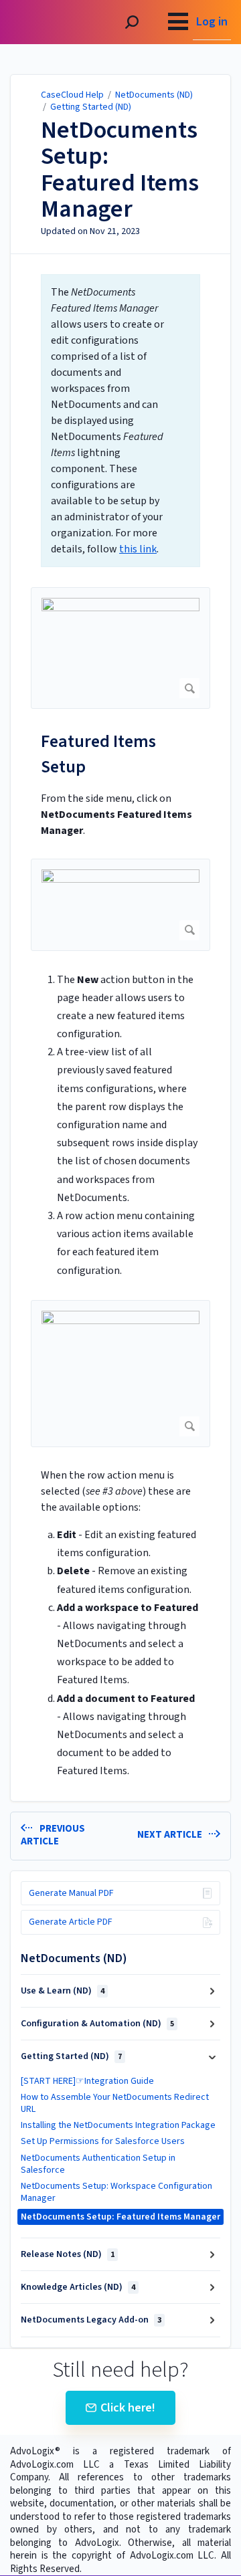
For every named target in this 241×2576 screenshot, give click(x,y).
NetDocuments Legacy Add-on (91, 2320)
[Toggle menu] (178, 22)
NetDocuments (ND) (154, 95)
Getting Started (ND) (91, 107)
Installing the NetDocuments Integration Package (118, 2125)
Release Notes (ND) (68, 2254)
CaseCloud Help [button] (49, 7)
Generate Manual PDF (71, 1893)
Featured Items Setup (98, 754)
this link (138, 549)
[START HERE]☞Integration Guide (87, 2081)
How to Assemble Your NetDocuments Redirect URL (115, 2103)
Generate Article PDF (71, 1922)
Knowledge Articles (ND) (78, 2287)
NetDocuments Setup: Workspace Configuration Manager (116, 2192)
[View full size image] (120, 648)
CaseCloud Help (72, 95)
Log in (212, 22)
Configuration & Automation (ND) (97, 2024)
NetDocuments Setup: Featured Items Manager (120, 170)
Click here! (128, 2408)
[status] (120, 421)
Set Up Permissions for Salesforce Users (103, 2141)
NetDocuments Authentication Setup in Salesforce (98, 2164)
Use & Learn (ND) (63, 1991)
